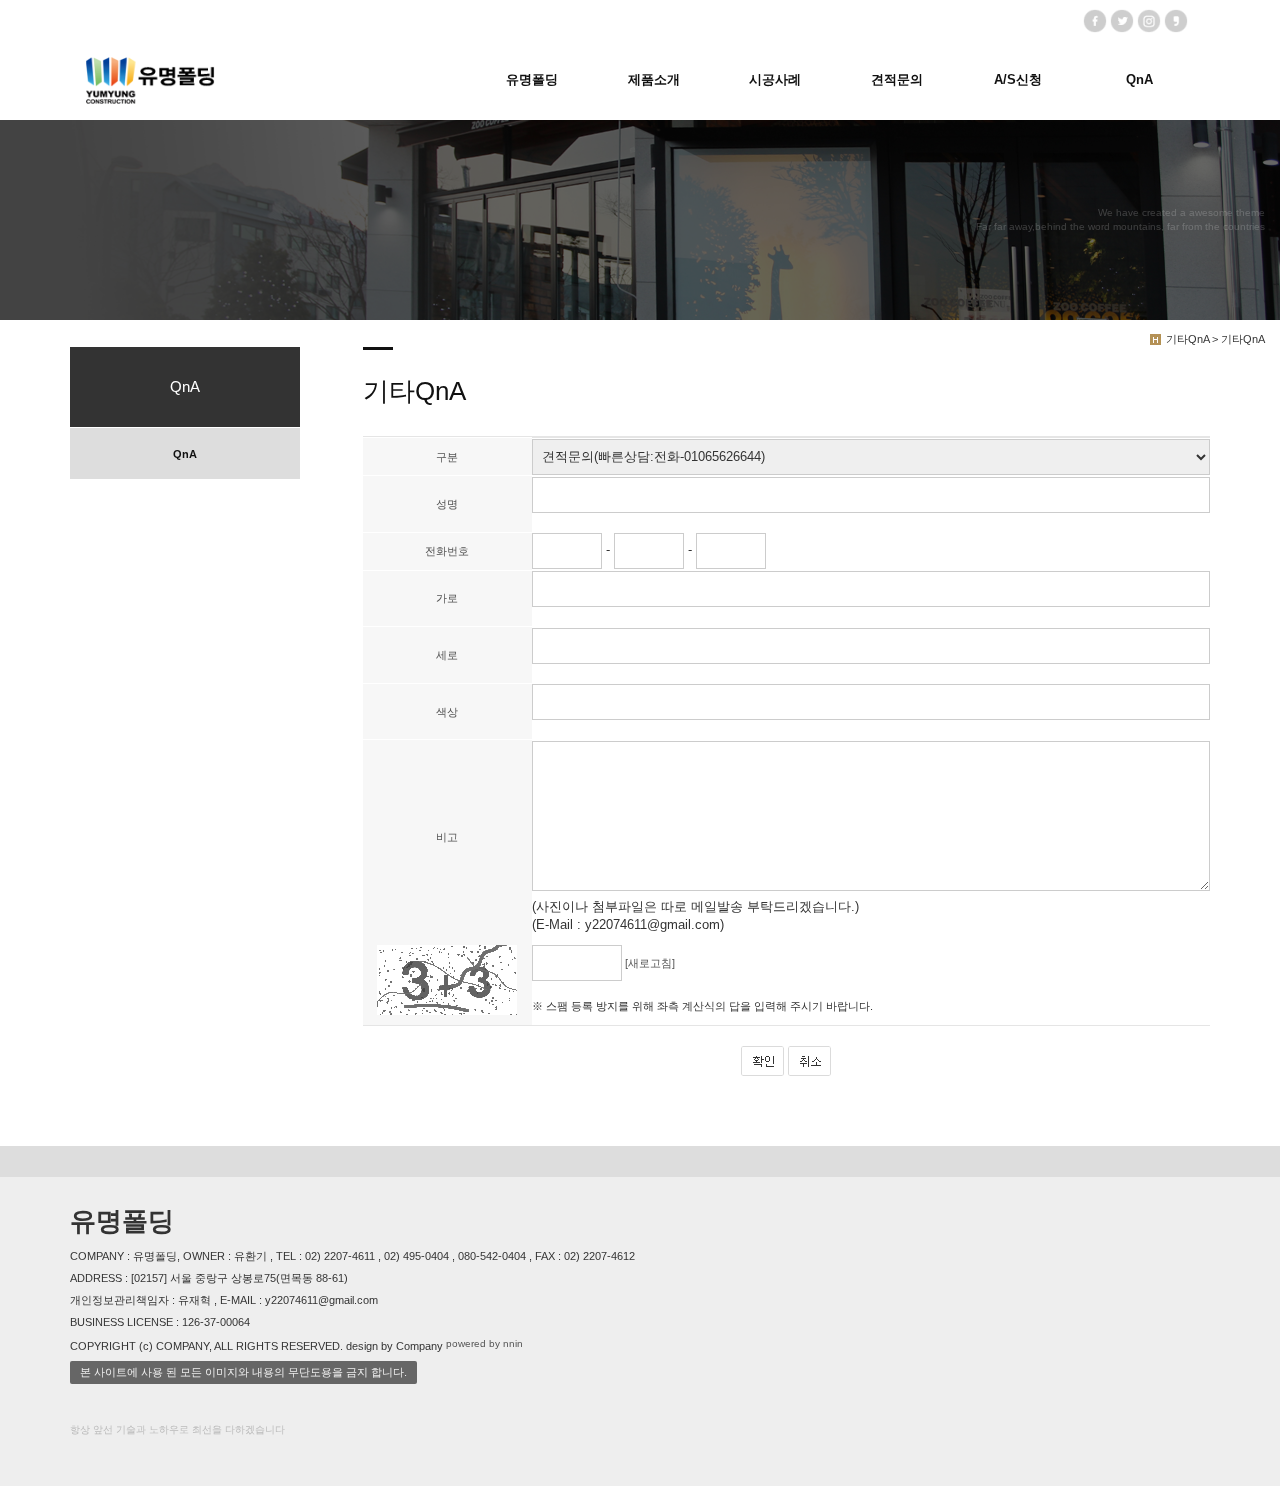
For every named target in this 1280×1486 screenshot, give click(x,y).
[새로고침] (650, 963)
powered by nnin (484, 1344)
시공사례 (775, 79)
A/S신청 (1018, 79)
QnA (1139, 79)
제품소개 (654, 79)
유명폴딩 (532, 79)
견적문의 (897, 79)
